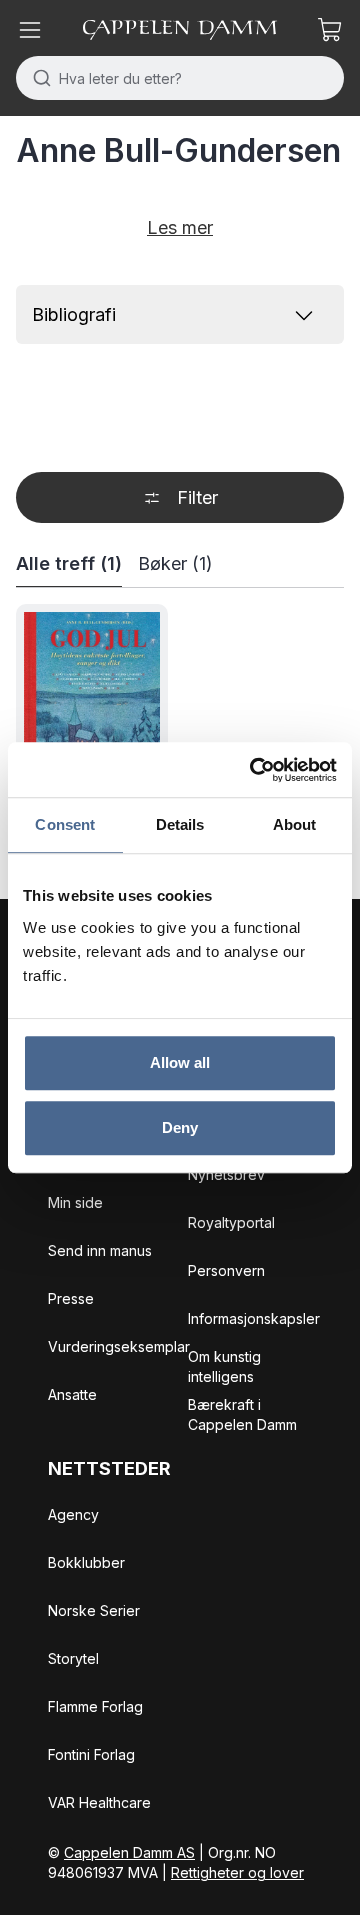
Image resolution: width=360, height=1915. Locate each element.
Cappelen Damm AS (129, 1852)
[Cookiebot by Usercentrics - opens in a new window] (254, 770)
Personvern (226, 1270)
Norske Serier (94, 1610)
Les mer (180, 227)
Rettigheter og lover (237, 1872)
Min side (75, 1202)
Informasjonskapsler (254, 1318)
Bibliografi (74, 314)
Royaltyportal (231, 1222)
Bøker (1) (175, 563)
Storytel (73, 1658)
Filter (197, 497)
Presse (71, 1298)
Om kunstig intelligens (224, 1366)
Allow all (180, 1062)
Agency (73, 1514)
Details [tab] (180, 824)
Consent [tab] (65, 824)
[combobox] (180, 78)
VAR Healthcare (99, 1802)
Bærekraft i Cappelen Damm (242, 1414)
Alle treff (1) (69, 563)
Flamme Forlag (95, 1706)
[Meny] (30, 30)
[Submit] (37, 78)
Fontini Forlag (91, 1754)
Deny (180, 1127)
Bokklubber (86, 1562)
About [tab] (295, 824)
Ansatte (72, 1394)
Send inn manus (100, 1250)
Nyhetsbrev (226, 1174)
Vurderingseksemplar (119, 1346)
